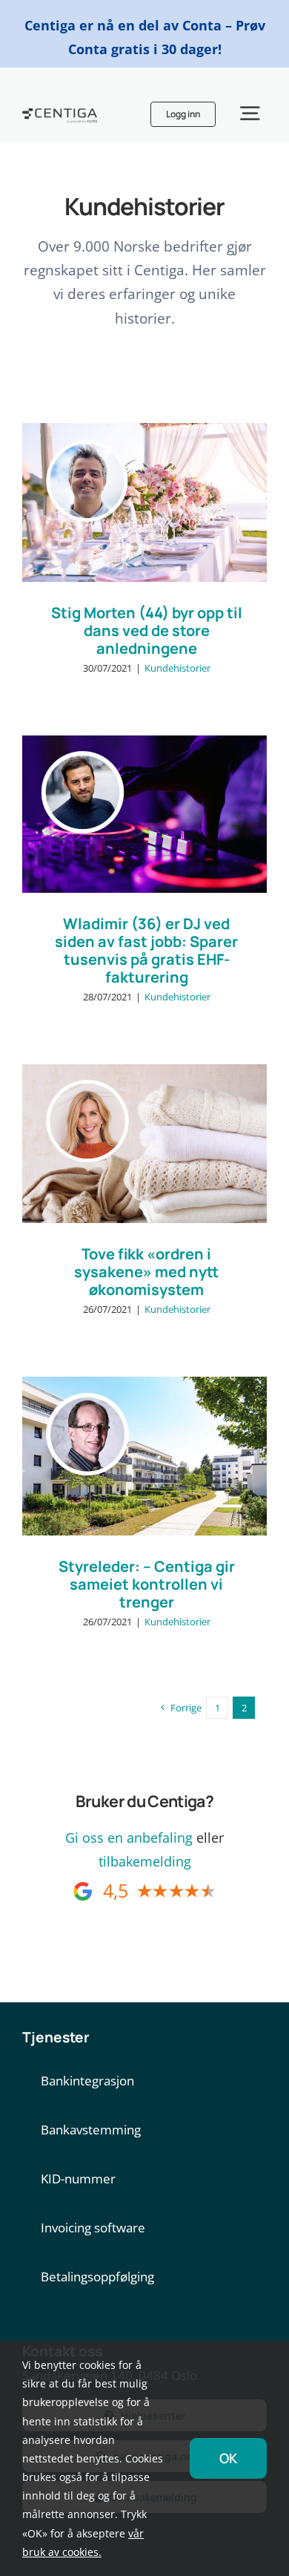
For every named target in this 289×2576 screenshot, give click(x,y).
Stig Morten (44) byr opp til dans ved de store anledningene (147, 630)
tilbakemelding (145, 1861)
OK (228, 2458)
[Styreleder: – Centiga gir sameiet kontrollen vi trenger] (144, 1456)
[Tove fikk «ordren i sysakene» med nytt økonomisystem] (144, 1144)
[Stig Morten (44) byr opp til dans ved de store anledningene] (144, 503)
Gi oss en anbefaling (129, 1838)
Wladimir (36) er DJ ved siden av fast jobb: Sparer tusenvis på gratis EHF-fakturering (146, 950)
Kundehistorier (177, 668)
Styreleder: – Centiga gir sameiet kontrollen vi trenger (147, 1584)
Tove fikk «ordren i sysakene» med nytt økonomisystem (146, 1272)
